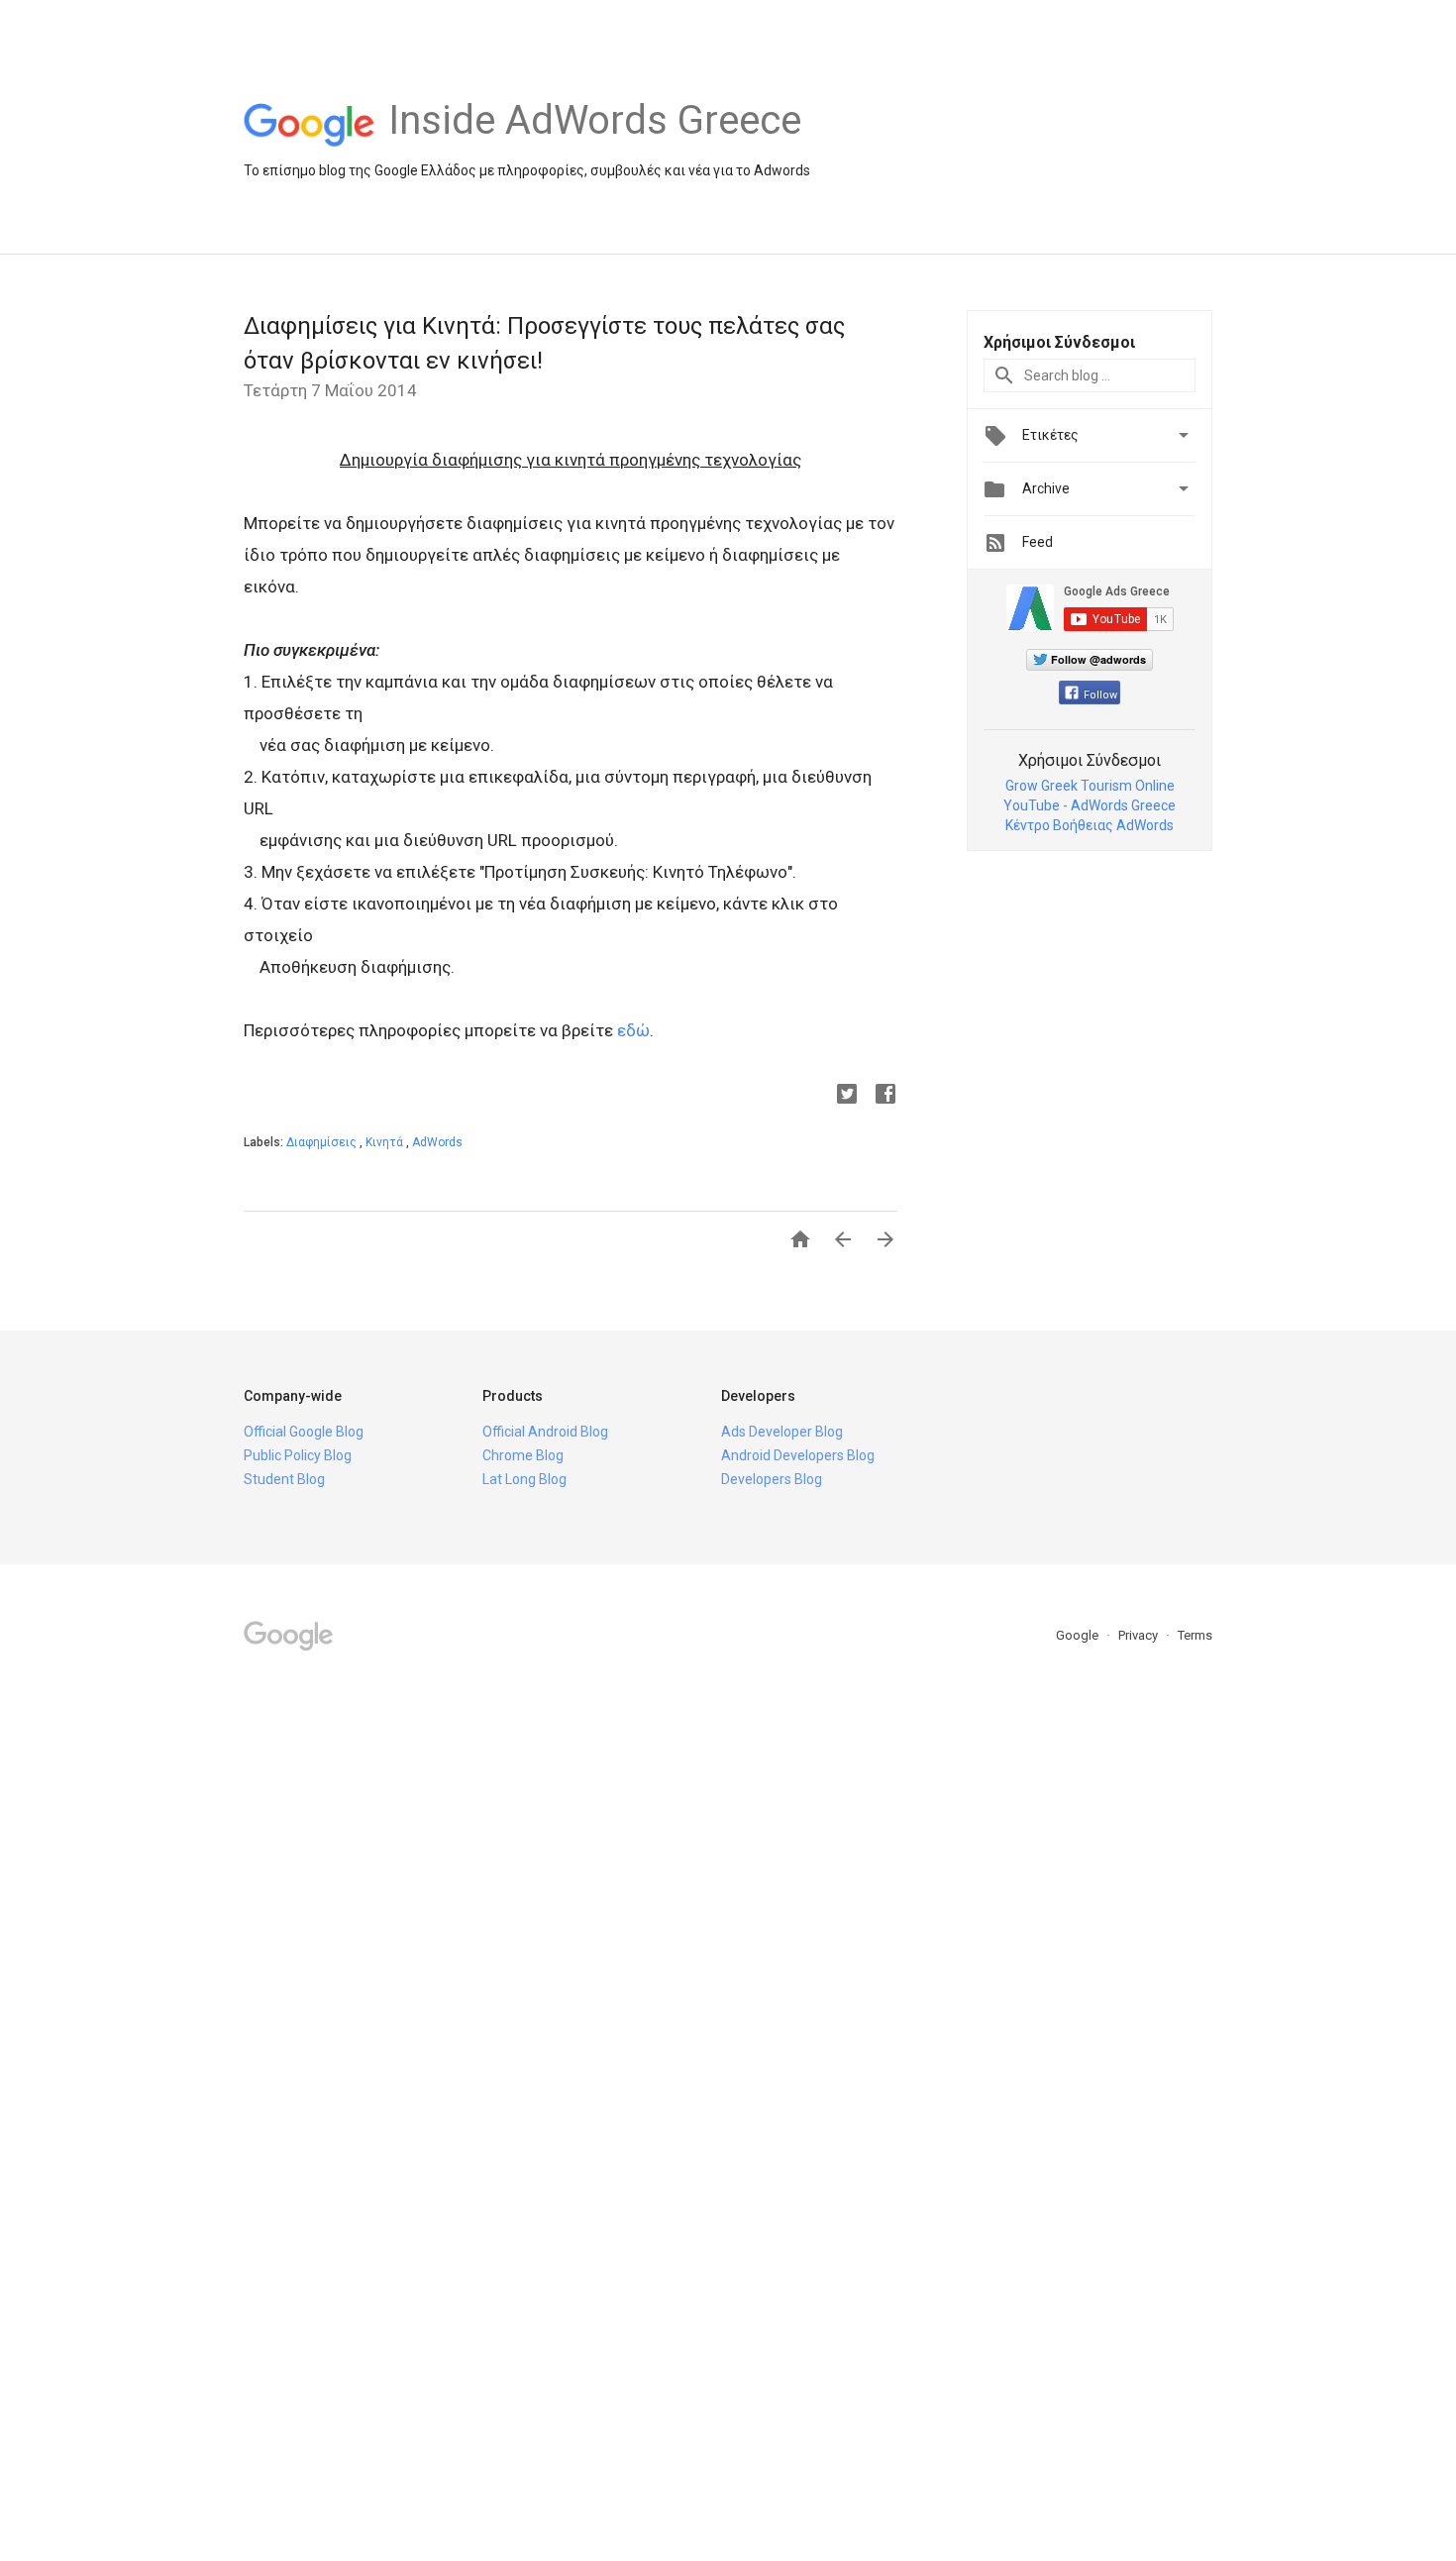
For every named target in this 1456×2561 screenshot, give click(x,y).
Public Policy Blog (298, 1455)
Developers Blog (772, 1479)
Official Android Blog (545, 1432)
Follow (1100, 695)
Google (1079, 1635)
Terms (1195, 1635)
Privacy (1140, 1635)
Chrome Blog (523, 1455)
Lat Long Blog (524, 1479)
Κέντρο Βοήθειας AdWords (1090, 825)
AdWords (437, 1142)
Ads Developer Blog (782, 1432)
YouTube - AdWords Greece (1090, 805)
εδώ (633, 1030)
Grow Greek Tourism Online (1090, 786)
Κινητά (386, 1142)
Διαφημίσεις (323, 1142)
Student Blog (284, 1479)
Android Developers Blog (798, 1455)
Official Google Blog (304, 1432)
